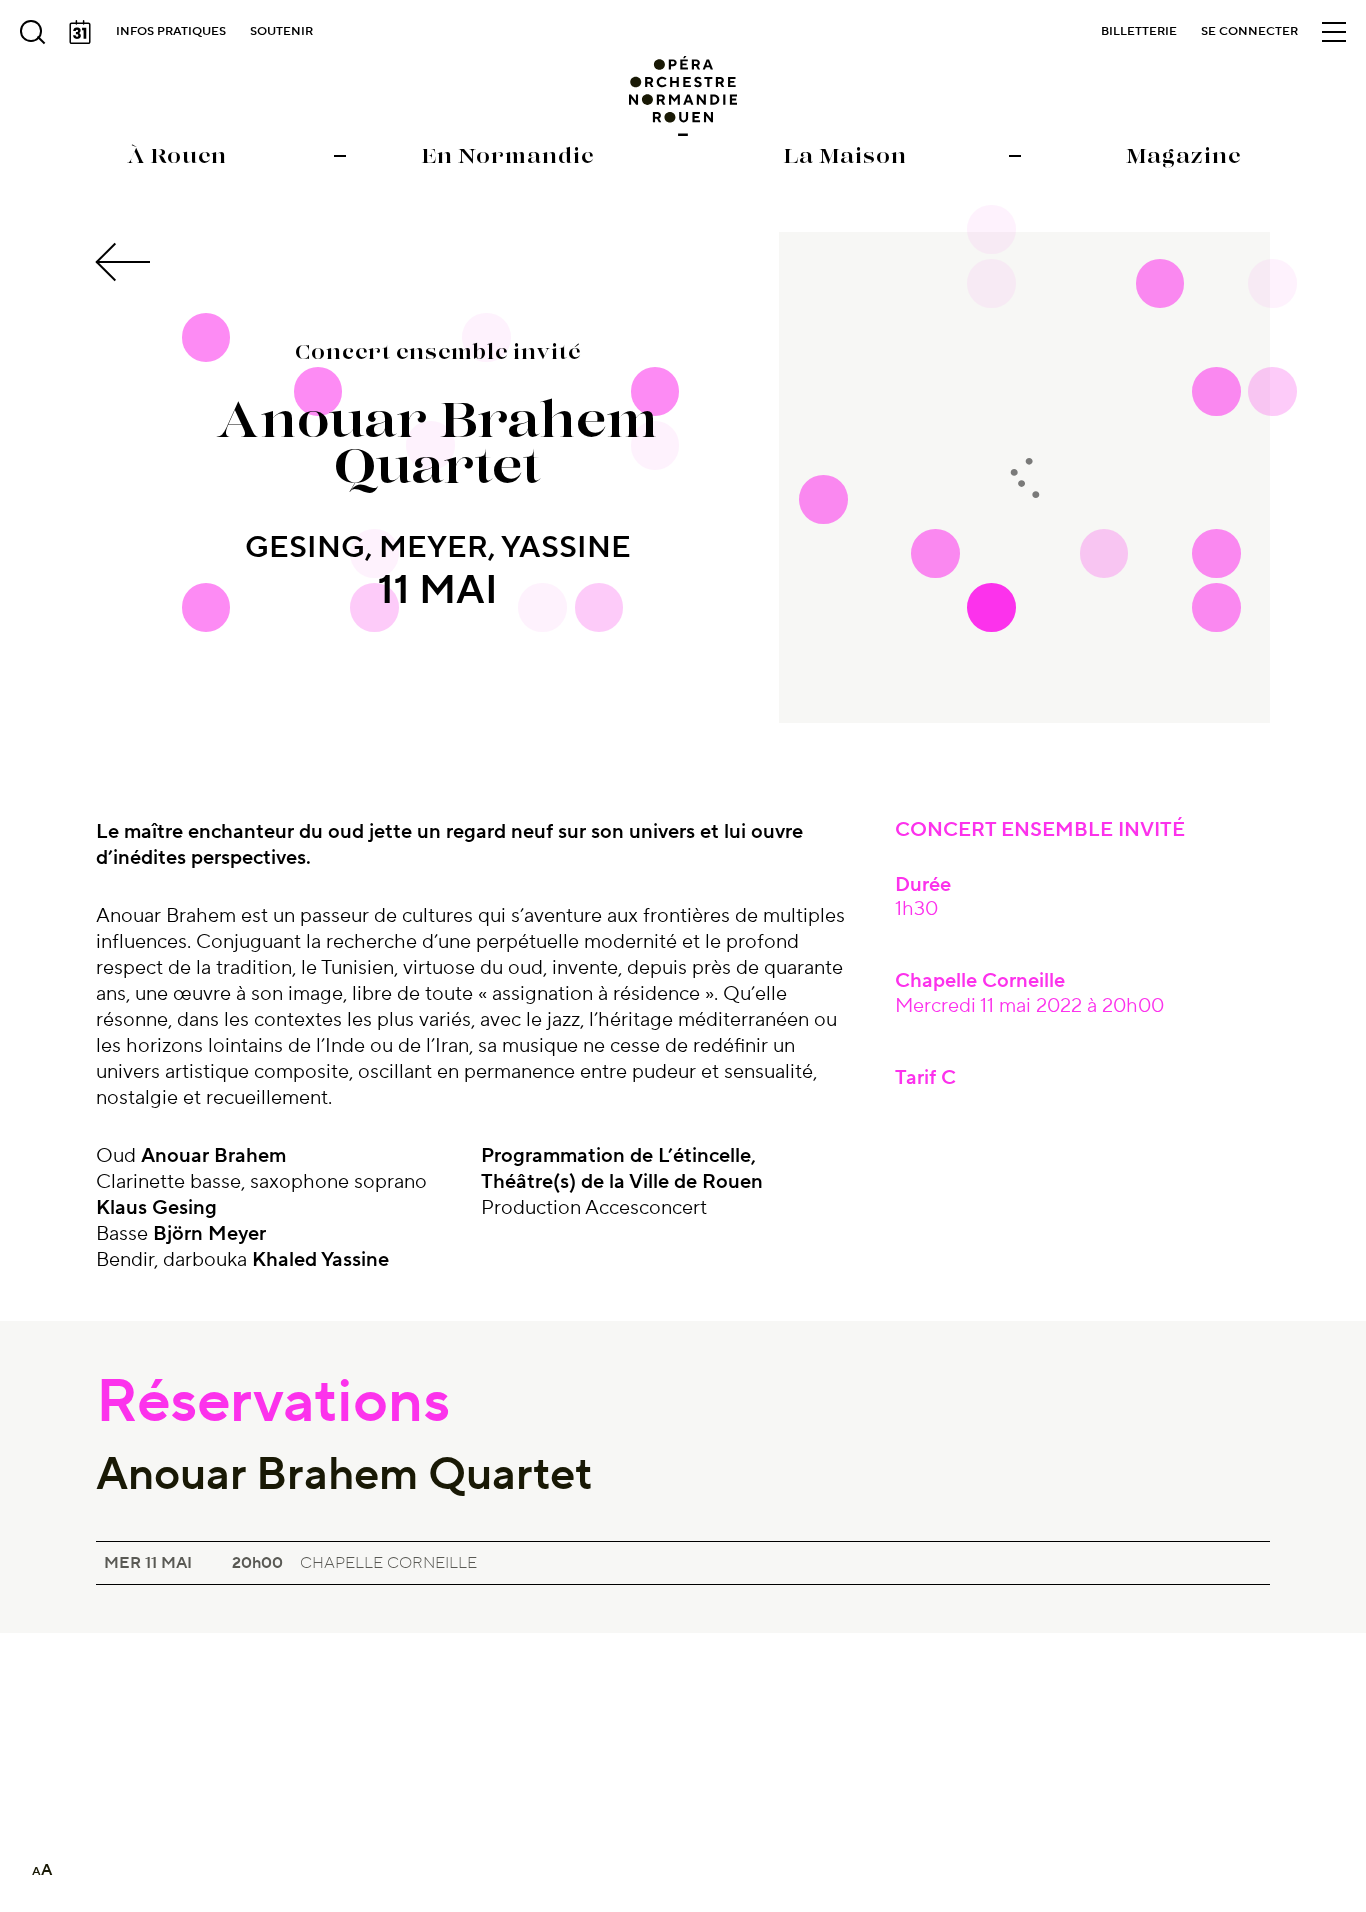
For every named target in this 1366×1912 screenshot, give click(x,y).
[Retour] (126, 262)
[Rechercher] (32, 32)
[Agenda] (80, 32)
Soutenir (281, 31)
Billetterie (1139, 31)
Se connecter (1249, 31)
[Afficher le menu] (1334, 32)
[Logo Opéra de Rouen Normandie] (683, 96)
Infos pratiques (171, 31)
